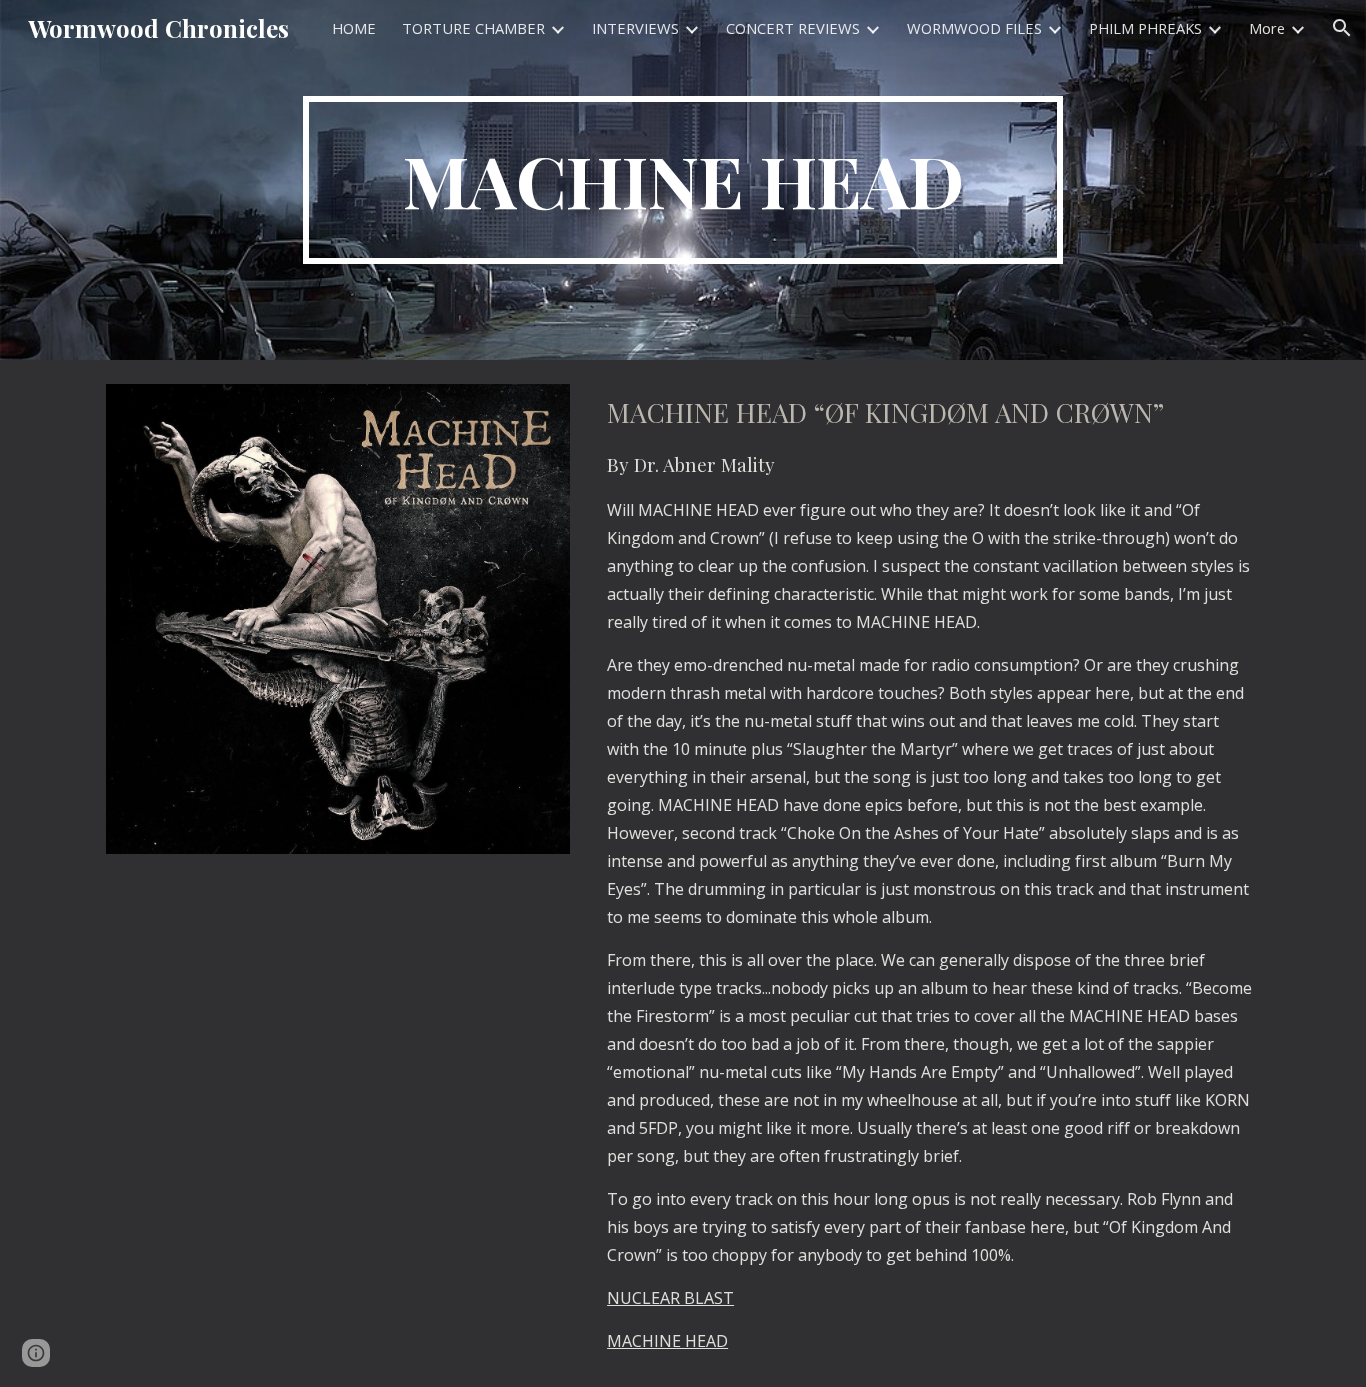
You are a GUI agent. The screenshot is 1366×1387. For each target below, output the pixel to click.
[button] (1342, 28)
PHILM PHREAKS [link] (1145, 28)
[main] (683, 180)
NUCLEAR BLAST (670, 1298)
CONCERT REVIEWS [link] (793, 28)
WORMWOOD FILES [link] (974, 28)
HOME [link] (354, 28)
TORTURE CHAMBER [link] (473, 28)
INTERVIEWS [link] (635, 28)
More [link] (1267, 28)
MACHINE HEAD (667, 1341)
